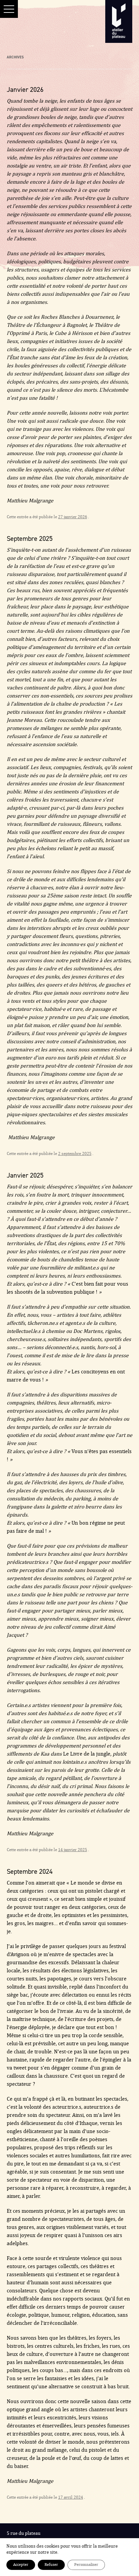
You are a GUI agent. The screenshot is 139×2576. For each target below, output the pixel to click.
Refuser (51, 2565)
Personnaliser (86, 2565)
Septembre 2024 (30, 1871)
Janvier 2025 (25, 1175)
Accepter (21, 2565)
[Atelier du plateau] (119, 22)
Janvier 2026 (25, 89)
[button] (9, 9)
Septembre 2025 (30, 538)
